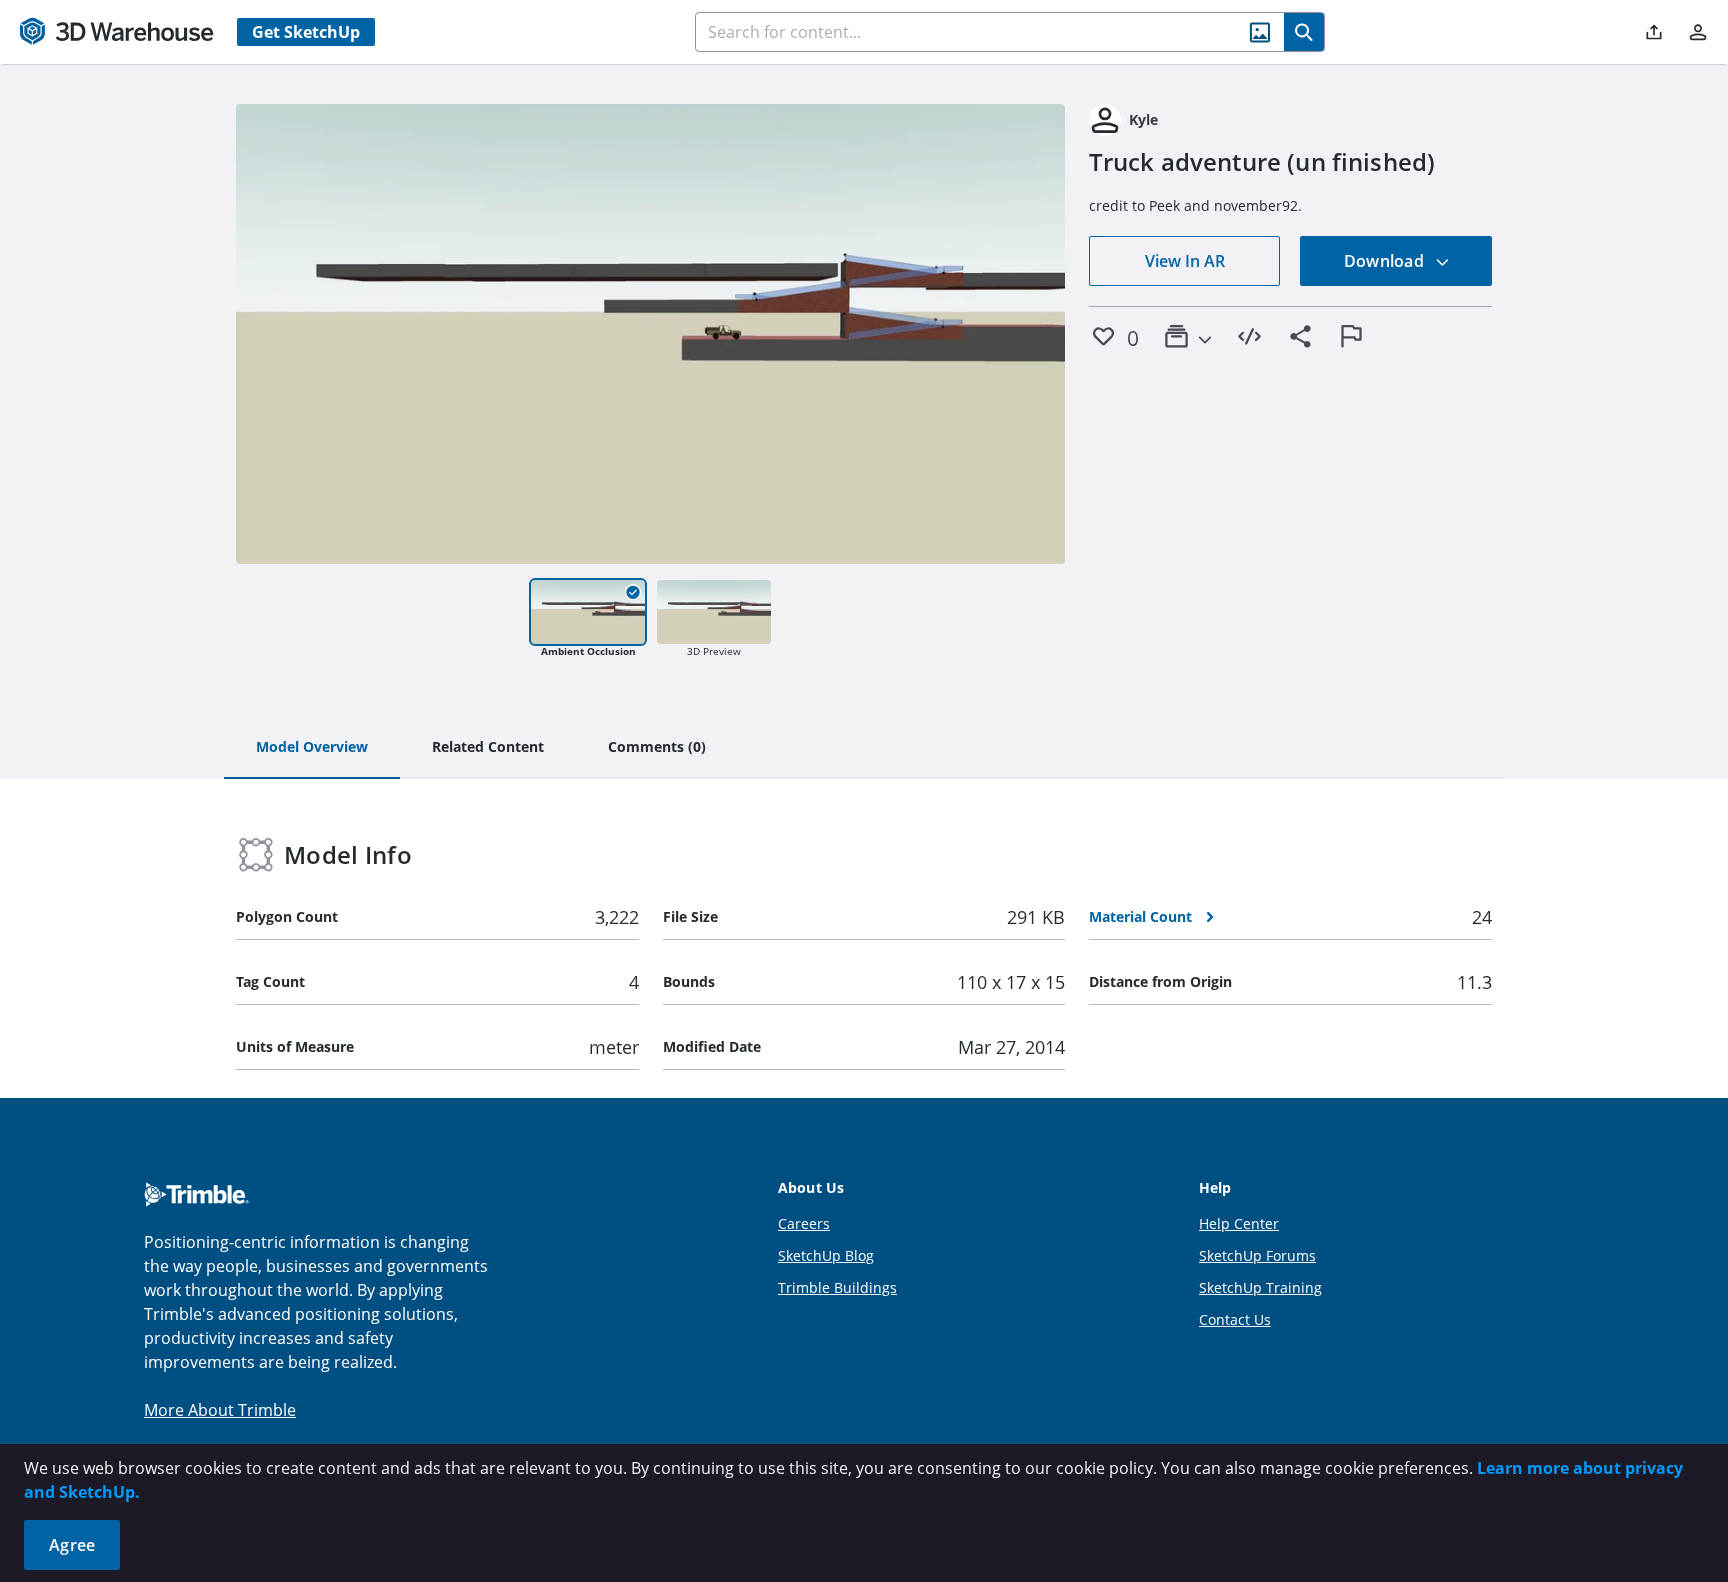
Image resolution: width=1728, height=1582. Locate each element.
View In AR (1185, 261)
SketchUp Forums (1257, 1255)
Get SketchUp (306, 32)
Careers (804, 1223)
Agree (72, 1545)
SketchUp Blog (826, 1255)
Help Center (1239, 1223)
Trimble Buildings (837, 1287)
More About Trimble (220, 1410)
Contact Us (1235, 1319)
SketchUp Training (1260, 1287)
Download (1386, 261)
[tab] (312, 748)
